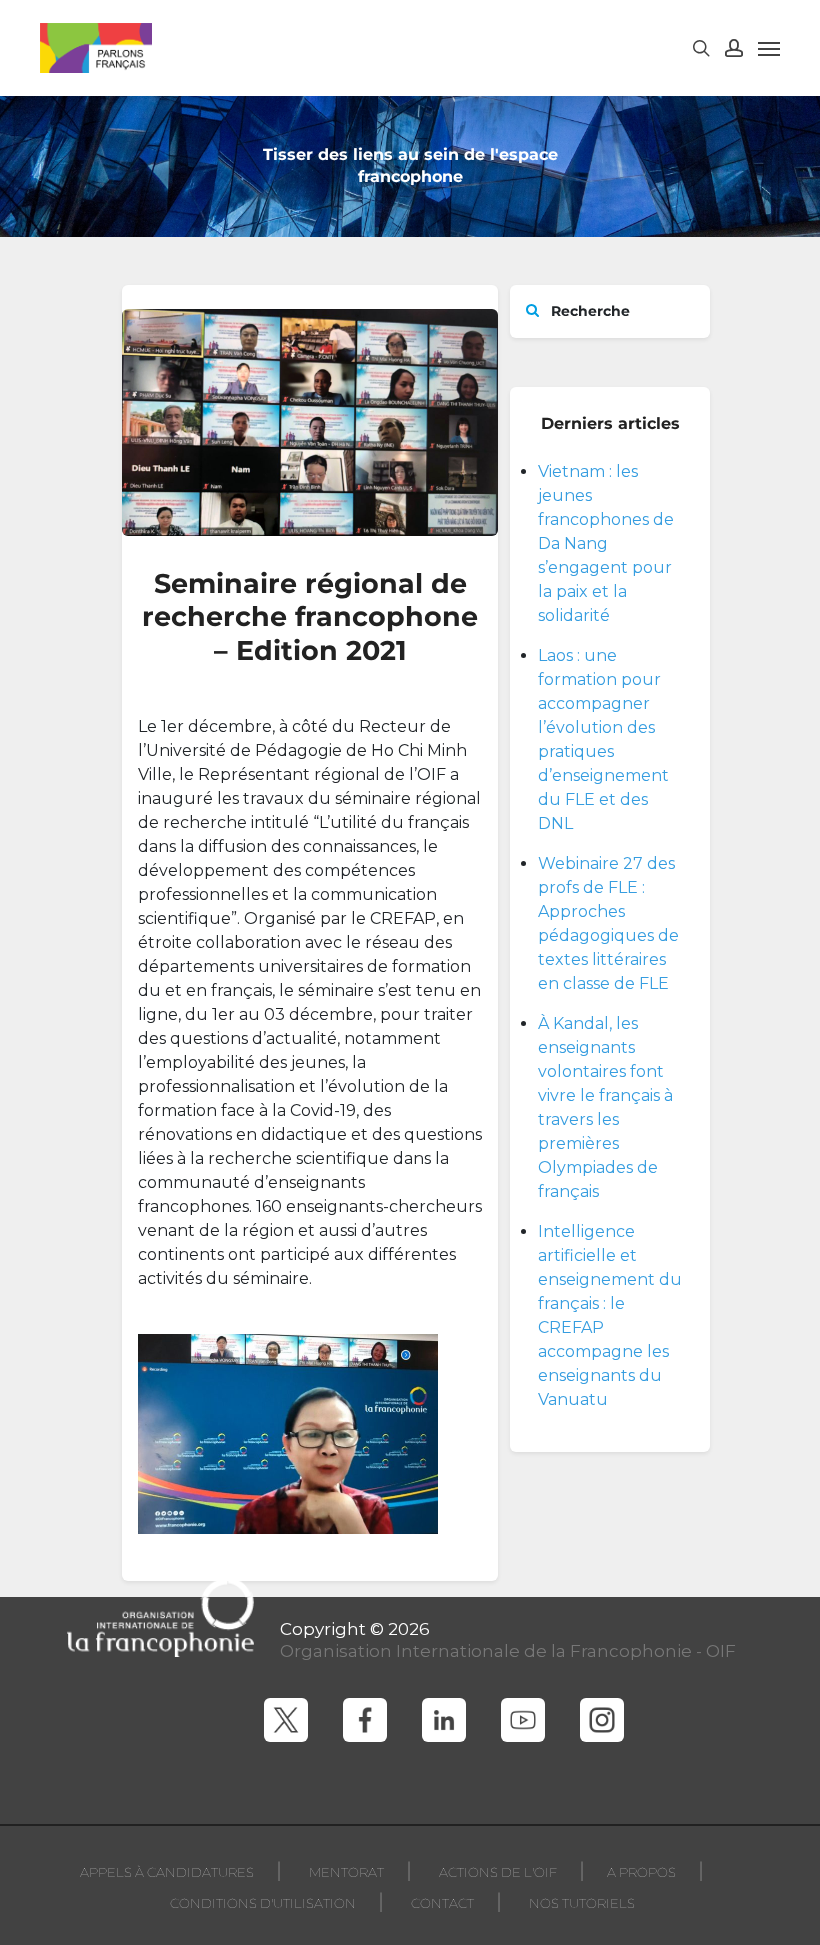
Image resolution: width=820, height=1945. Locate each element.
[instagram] (602, 1720)
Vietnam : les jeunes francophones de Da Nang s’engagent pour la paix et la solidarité (606, 543)
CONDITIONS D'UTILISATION (263, 1903)
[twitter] (286, 1720)
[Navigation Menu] (769, 48)
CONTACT (442, 1903)
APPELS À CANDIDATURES (167, 1872)
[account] (734, 48)
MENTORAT (346, 1872)
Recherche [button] (588, 311)
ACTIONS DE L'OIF (498, 1872)
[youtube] (523, 1720)
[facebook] (365, 1720)
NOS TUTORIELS (582, 1903)
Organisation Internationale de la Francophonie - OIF (508, 1651)
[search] (701, 48)
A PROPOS (641, 1872)
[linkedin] (444, 1720)
